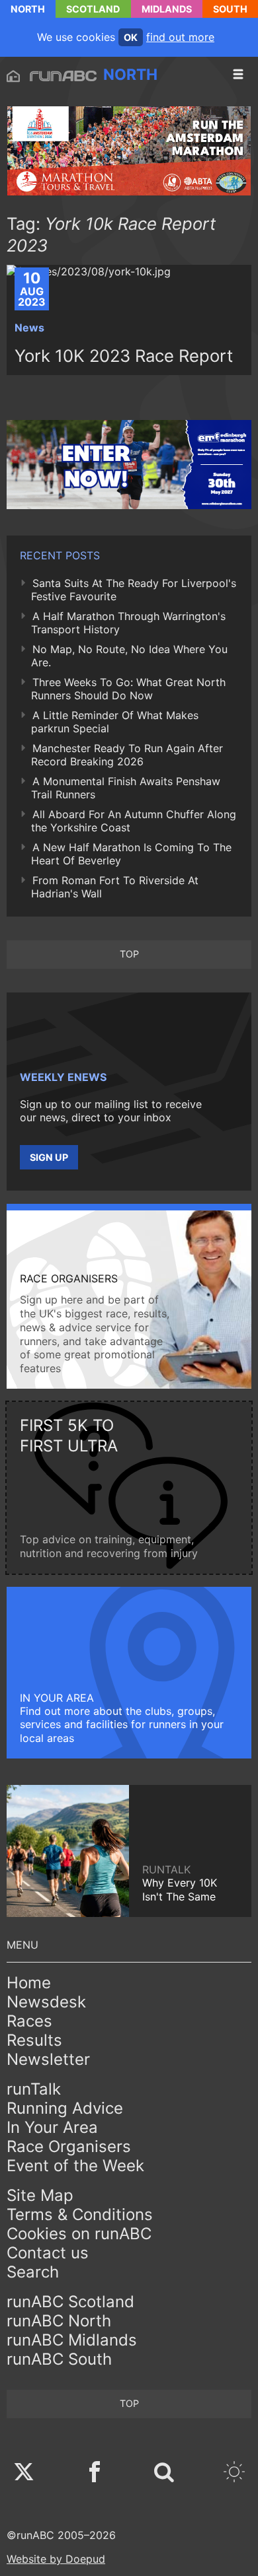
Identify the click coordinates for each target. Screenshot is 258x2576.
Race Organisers (69, 2146)
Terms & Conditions (80, 2214)
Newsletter (48, 2059)
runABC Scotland (70, 2302)
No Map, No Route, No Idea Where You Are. (129, 656)
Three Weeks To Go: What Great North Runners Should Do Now (128, 689)
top (129, 954)
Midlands (167, 9)
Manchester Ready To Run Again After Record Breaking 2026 (127, 755)
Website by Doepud (56, 2559)
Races (29, 2021)
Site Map (40, 2195)
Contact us (48, 2253)
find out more (180, 37)
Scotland (93, 9)
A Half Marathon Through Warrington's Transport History (128, 623)
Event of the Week (75, 2166)
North (28, 9)
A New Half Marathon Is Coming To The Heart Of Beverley (131, 854)
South (230, 9)
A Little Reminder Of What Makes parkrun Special (115, 722)
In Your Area (52, 2127)
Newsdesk (46, 2002)
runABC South (59, 2359)
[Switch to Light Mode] (234, 2473)
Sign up (49, 1157)
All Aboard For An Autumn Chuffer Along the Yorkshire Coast (134, 821)
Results (34, 2040)
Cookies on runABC (79, 2234)
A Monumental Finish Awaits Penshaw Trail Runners (126, 788)
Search (33, 2272)
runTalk (34, 2089)
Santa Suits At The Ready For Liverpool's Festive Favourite (134, 590)
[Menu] (238, 75)
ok (131, 37)
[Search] (164, 2473)
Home (29, 1983)
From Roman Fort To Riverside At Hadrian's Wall (115, 887)
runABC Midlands (72, 2340)
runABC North (59, 2321)
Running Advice (65, 2108)
